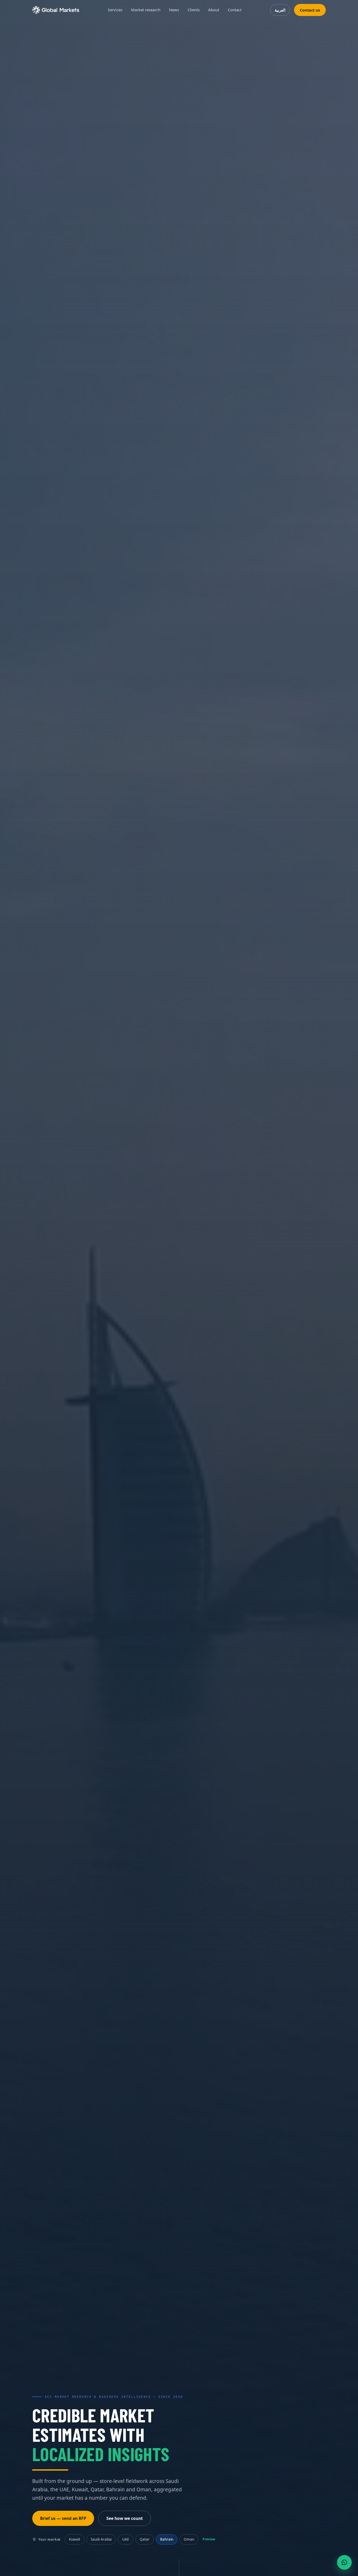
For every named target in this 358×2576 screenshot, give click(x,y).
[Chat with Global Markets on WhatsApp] (344, 2562)
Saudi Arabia (101, 2539)
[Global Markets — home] (56, 10)
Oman (189, 2539)
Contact (235, 10)
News (174, 10)
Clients (194, 10)
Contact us (310, 10)
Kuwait (75, 2539)
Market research (146, 10)
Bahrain (167, 2539)
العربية (280, 10)
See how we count (125, 2518)
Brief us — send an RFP (63, 2518)
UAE (126, 2539)
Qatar (145, 2539)
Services (115, 10)
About (214, 10)
